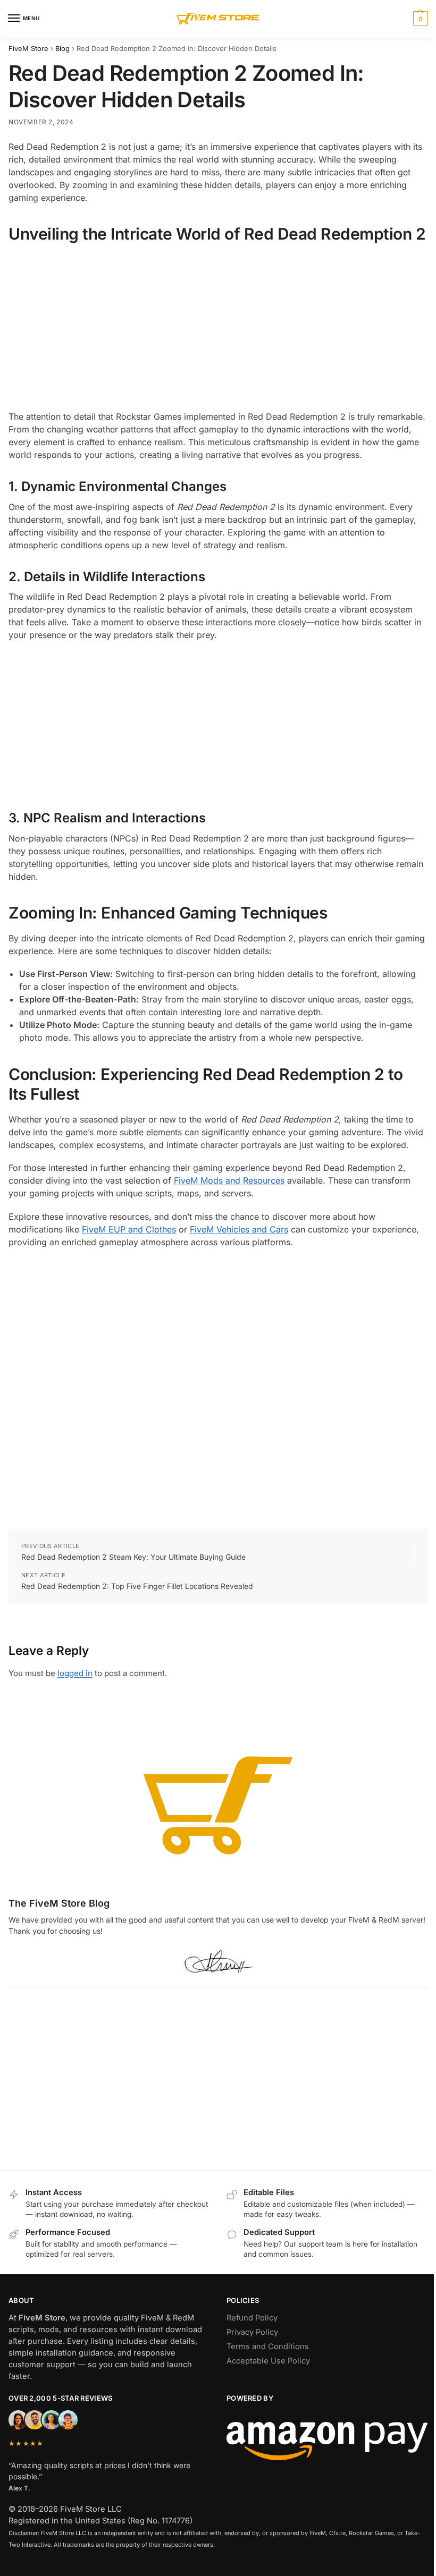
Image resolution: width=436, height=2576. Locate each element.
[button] (419, 19)
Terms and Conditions (268, 2347)
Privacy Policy (252, 2332)
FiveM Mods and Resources (229, 1180)
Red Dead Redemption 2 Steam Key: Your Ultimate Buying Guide (133, 1557)
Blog (62, 48)
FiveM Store (28, 48)
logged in (75, 1673)
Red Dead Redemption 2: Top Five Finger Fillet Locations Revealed (137, 1586)
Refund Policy (252, 2318)
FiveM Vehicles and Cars (239, 1229)
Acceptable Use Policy (268, 2361)
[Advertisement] (218, 327)
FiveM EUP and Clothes (129, 1229)
